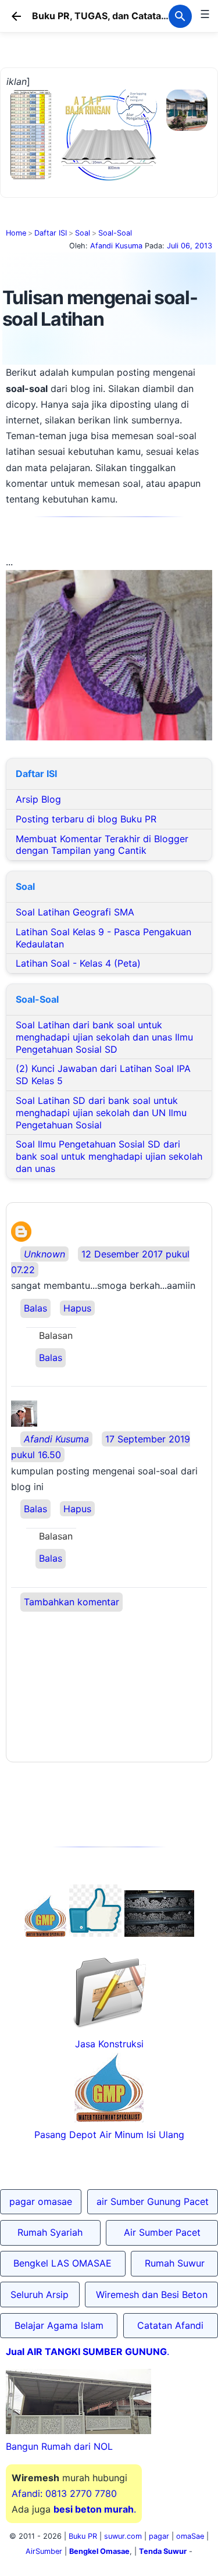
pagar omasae (41, 2201)
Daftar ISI (51, 233)
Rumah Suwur (175, 2263)
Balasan (56, 1335)
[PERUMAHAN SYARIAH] (95, 1933)
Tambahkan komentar (72, 1602)
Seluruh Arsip (40, 2294)
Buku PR (83, 2536)
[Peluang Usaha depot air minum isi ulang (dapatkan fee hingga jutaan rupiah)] (45, 1933)
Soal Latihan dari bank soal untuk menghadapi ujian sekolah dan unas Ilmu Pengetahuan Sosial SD (104, 1037)
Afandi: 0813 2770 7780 (64, 2493)
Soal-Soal (115, 233)
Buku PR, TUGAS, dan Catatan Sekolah (119, 16)
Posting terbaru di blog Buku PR (86, 819)
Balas (35, 1308)
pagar (159, 2536)
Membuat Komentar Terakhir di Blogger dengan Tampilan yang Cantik (102, 845)
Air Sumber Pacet (162, 2232)
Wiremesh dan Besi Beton (152, 2294)
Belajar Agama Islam (59, 2325)
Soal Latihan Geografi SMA (75, 912)
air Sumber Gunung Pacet (153, 2201)
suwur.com (123, 2536)
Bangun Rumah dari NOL (59, 2446)
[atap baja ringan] (109, 183)
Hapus (77, 1308)
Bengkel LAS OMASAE (62, 2263)
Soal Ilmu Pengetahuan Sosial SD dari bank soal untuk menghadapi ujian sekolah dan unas (109, 1156)
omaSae (190, 2536)
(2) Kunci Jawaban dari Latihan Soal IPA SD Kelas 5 (103, 1075)
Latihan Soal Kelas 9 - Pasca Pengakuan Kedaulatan (103, 938)
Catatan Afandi (170, 2325)
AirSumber (44, 2551)
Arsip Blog (38, 799)
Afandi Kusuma (56, 1439)
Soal (83, 233)
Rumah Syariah (50, 2232)
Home (16, 233)
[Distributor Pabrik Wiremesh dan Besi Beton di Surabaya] (159, 1933)
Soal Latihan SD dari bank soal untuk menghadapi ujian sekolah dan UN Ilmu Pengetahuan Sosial (101, 1113)
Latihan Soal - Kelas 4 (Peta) (78, 963)
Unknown (44, 1254)
